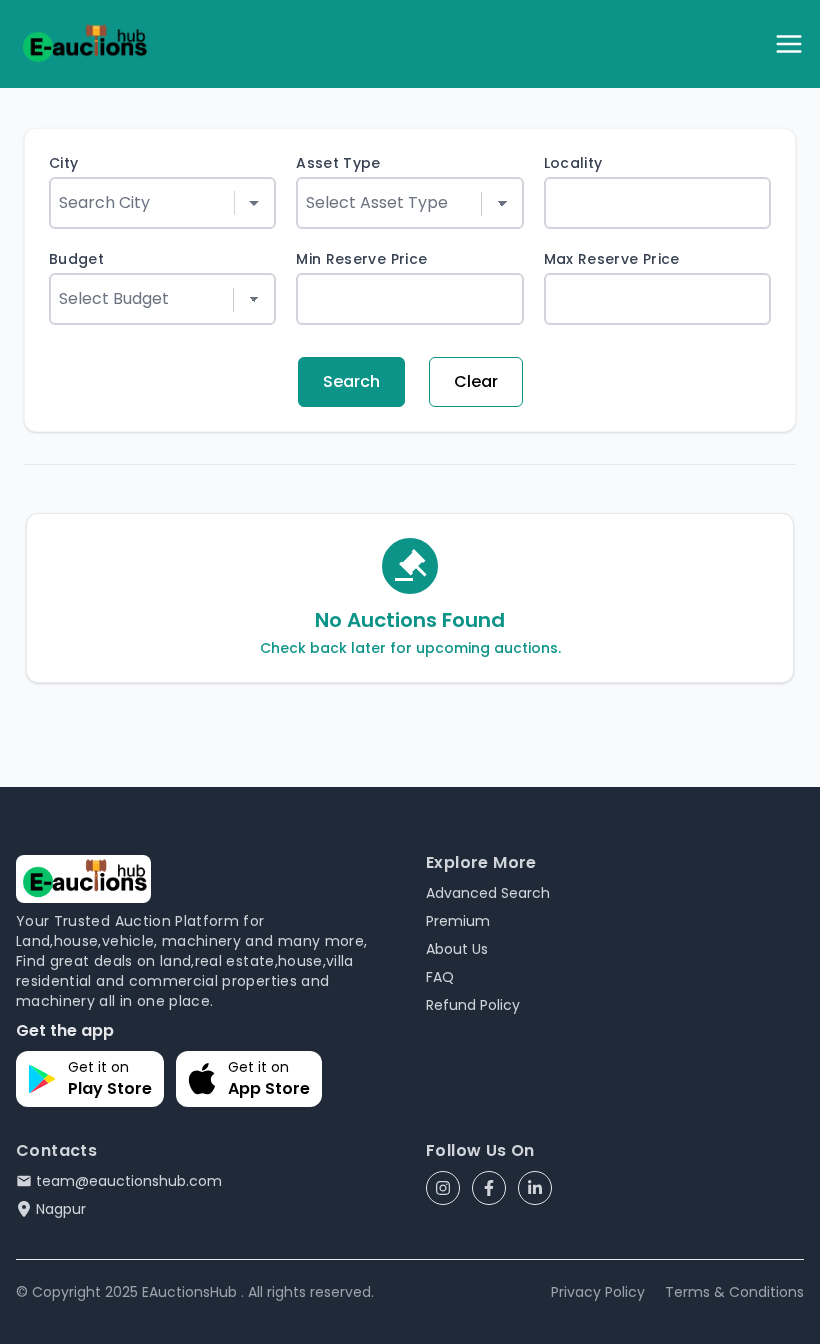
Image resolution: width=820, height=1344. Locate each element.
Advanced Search (488, 893)
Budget (76, 259)
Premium (458, 921)
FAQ (440, 977)
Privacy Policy (598, 1292)
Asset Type (338, 163)
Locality (573, 163)
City (63, 163)
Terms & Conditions (734, 1292)
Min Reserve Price (361, 259)
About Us (457, 949)
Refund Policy (473, 1005)
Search (351, 381)
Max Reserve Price (612, 259)
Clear (476, 381)
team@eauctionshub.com (129, 1181)
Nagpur (61, 1209)
